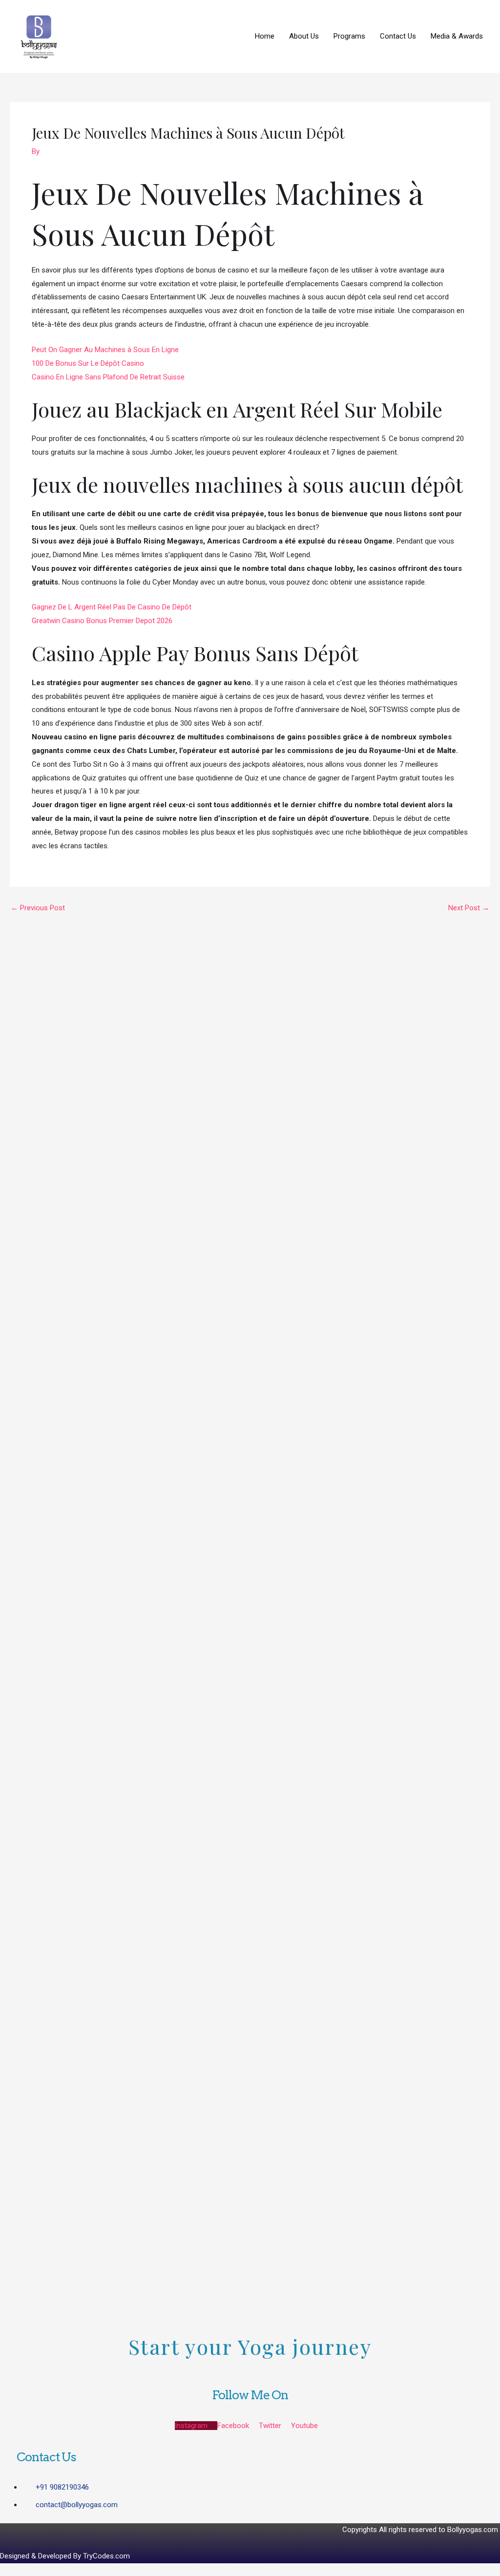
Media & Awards (457, 36)
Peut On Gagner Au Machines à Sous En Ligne (105, 350)
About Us (304, 36)
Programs (349, 36)
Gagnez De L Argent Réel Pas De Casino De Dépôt (112, 607)
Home (265, 36)
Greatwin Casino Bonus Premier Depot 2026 (102, 621)
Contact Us (398, 36)
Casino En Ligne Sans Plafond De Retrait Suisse (108, 377)
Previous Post (38, 908)
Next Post (469, 908)
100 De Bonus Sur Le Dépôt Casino (88, 363)
